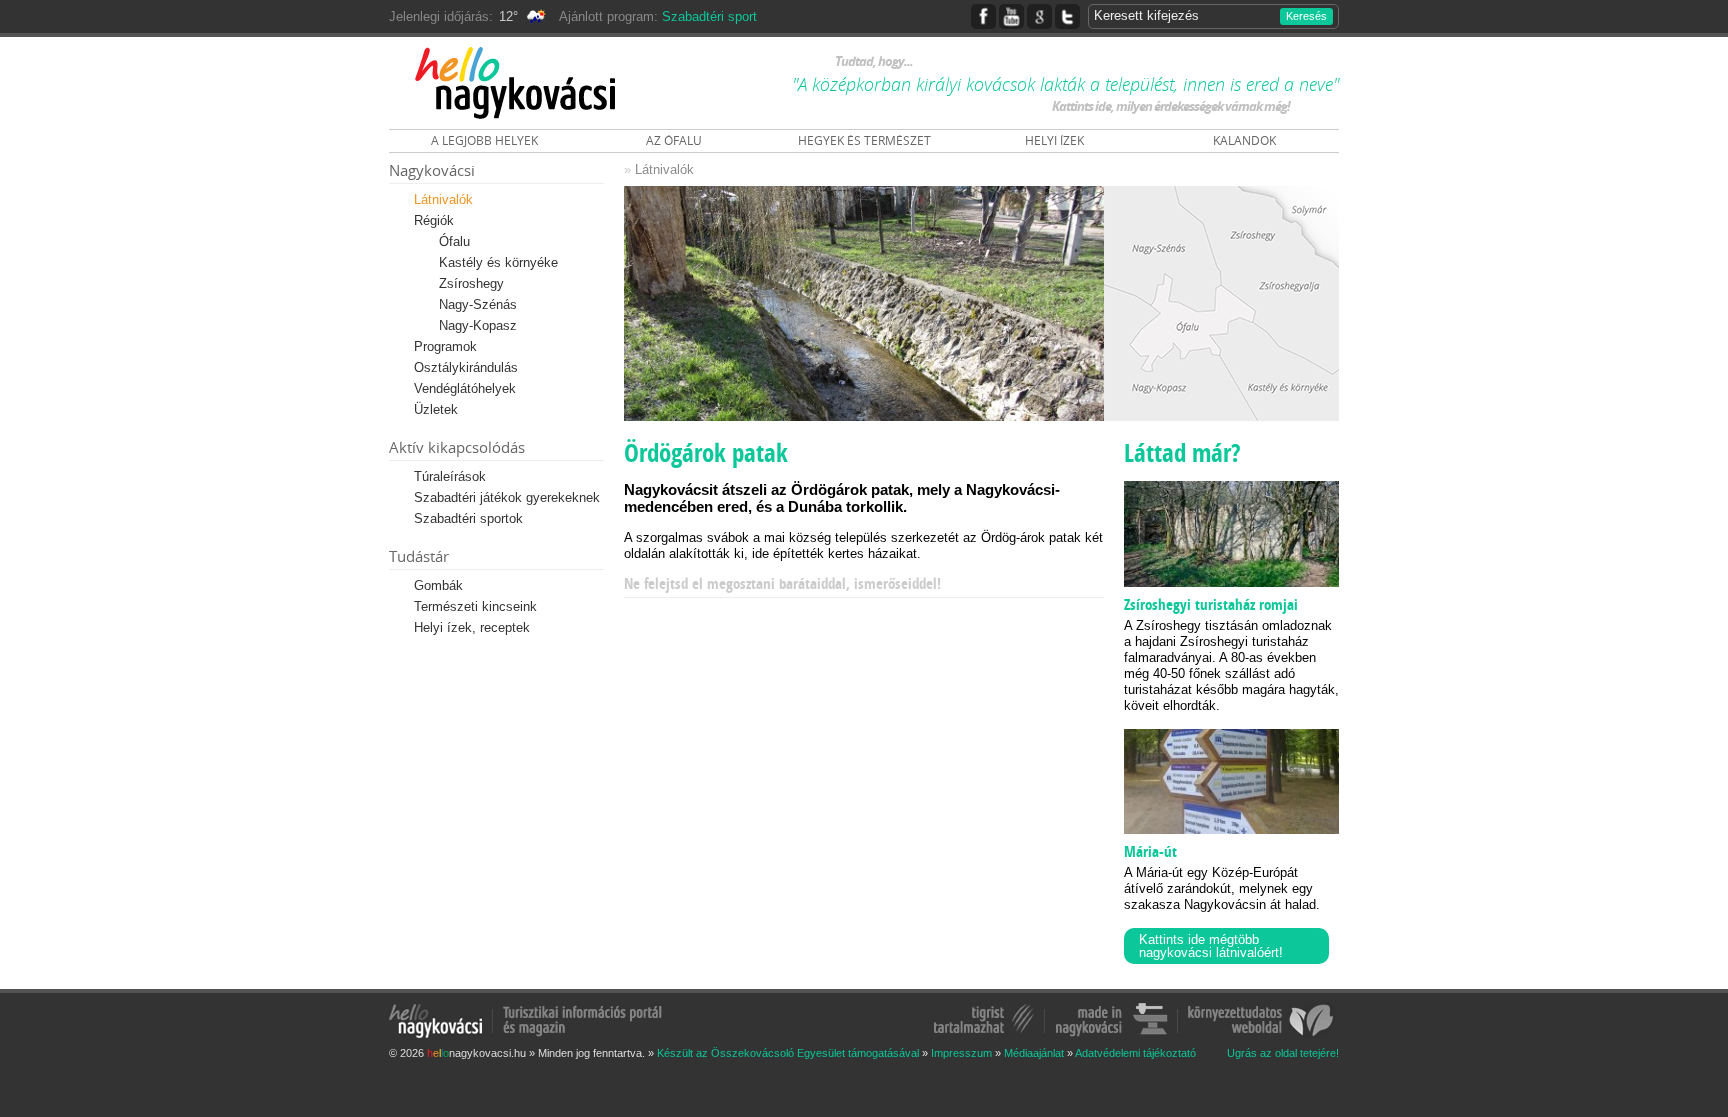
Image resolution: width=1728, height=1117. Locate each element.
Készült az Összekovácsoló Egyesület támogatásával (788, 1053)
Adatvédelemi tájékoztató (1135, 1053)
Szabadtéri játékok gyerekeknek (507, 497)
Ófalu (454, 241)
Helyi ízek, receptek (472, 627)
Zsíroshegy (471, 283)
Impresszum (961, 1053)
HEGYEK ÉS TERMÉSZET (864, 140)
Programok (445, 346)
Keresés (1306, 16)
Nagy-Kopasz (478, 325)
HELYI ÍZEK (1054, 140)
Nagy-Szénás (478, 304)
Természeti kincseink (475, 606)
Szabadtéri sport (709, 16)
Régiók (434, 220)
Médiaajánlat (1034, 1053)
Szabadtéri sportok (468, 518)
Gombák (438, 585)
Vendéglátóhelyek (465, 388)
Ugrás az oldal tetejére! (1283, 1053)
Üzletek (436, 409)
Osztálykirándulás (466, 367)
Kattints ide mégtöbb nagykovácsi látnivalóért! (1211, 946)
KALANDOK (1244, 140)
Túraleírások (450, 476)
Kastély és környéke (498, 262)
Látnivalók (443, 199)
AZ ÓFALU (674, 140)
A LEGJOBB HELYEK (484, 140)
